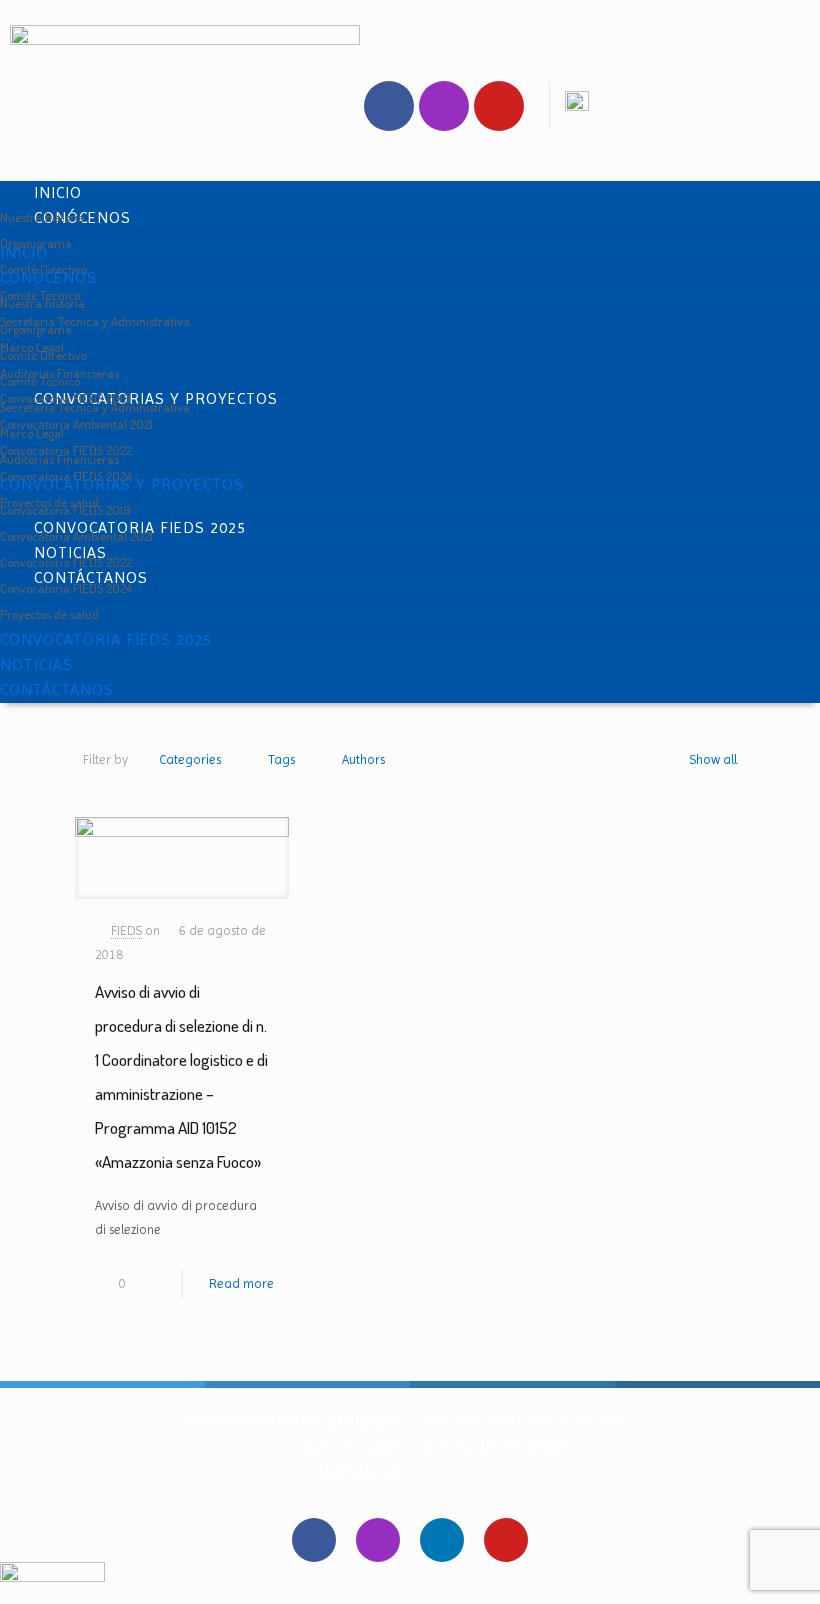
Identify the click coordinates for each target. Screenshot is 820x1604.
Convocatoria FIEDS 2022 (66, 562)
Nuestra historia (42, 217)
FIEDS (126, 930)
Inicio (58, 192)
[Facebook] (389, 106)
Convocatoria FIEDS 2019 (65, 510)
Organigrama (36, 329)
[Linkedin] (442, 1540)
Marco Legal (32, 433)
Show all (713, 759)
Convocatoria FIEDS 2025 (106, 639)
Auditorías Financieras (59, 459)
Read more (241, 1283)
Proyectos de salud (49, 614)
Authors (363, 759)
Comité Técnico (40, 381)
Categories (190, 759)
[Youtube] (499, 106)
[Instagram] (444, 106)
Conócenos (48, 277)
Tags (281, 759)
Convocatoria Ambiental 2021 (76, 424)
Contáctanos (57, 689)
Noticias (36, 664)
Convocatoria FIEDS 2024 (66, 588)
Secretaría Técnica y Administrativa (95, 321)
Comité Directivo (43, 355)
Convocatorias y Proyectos (122, 484)
